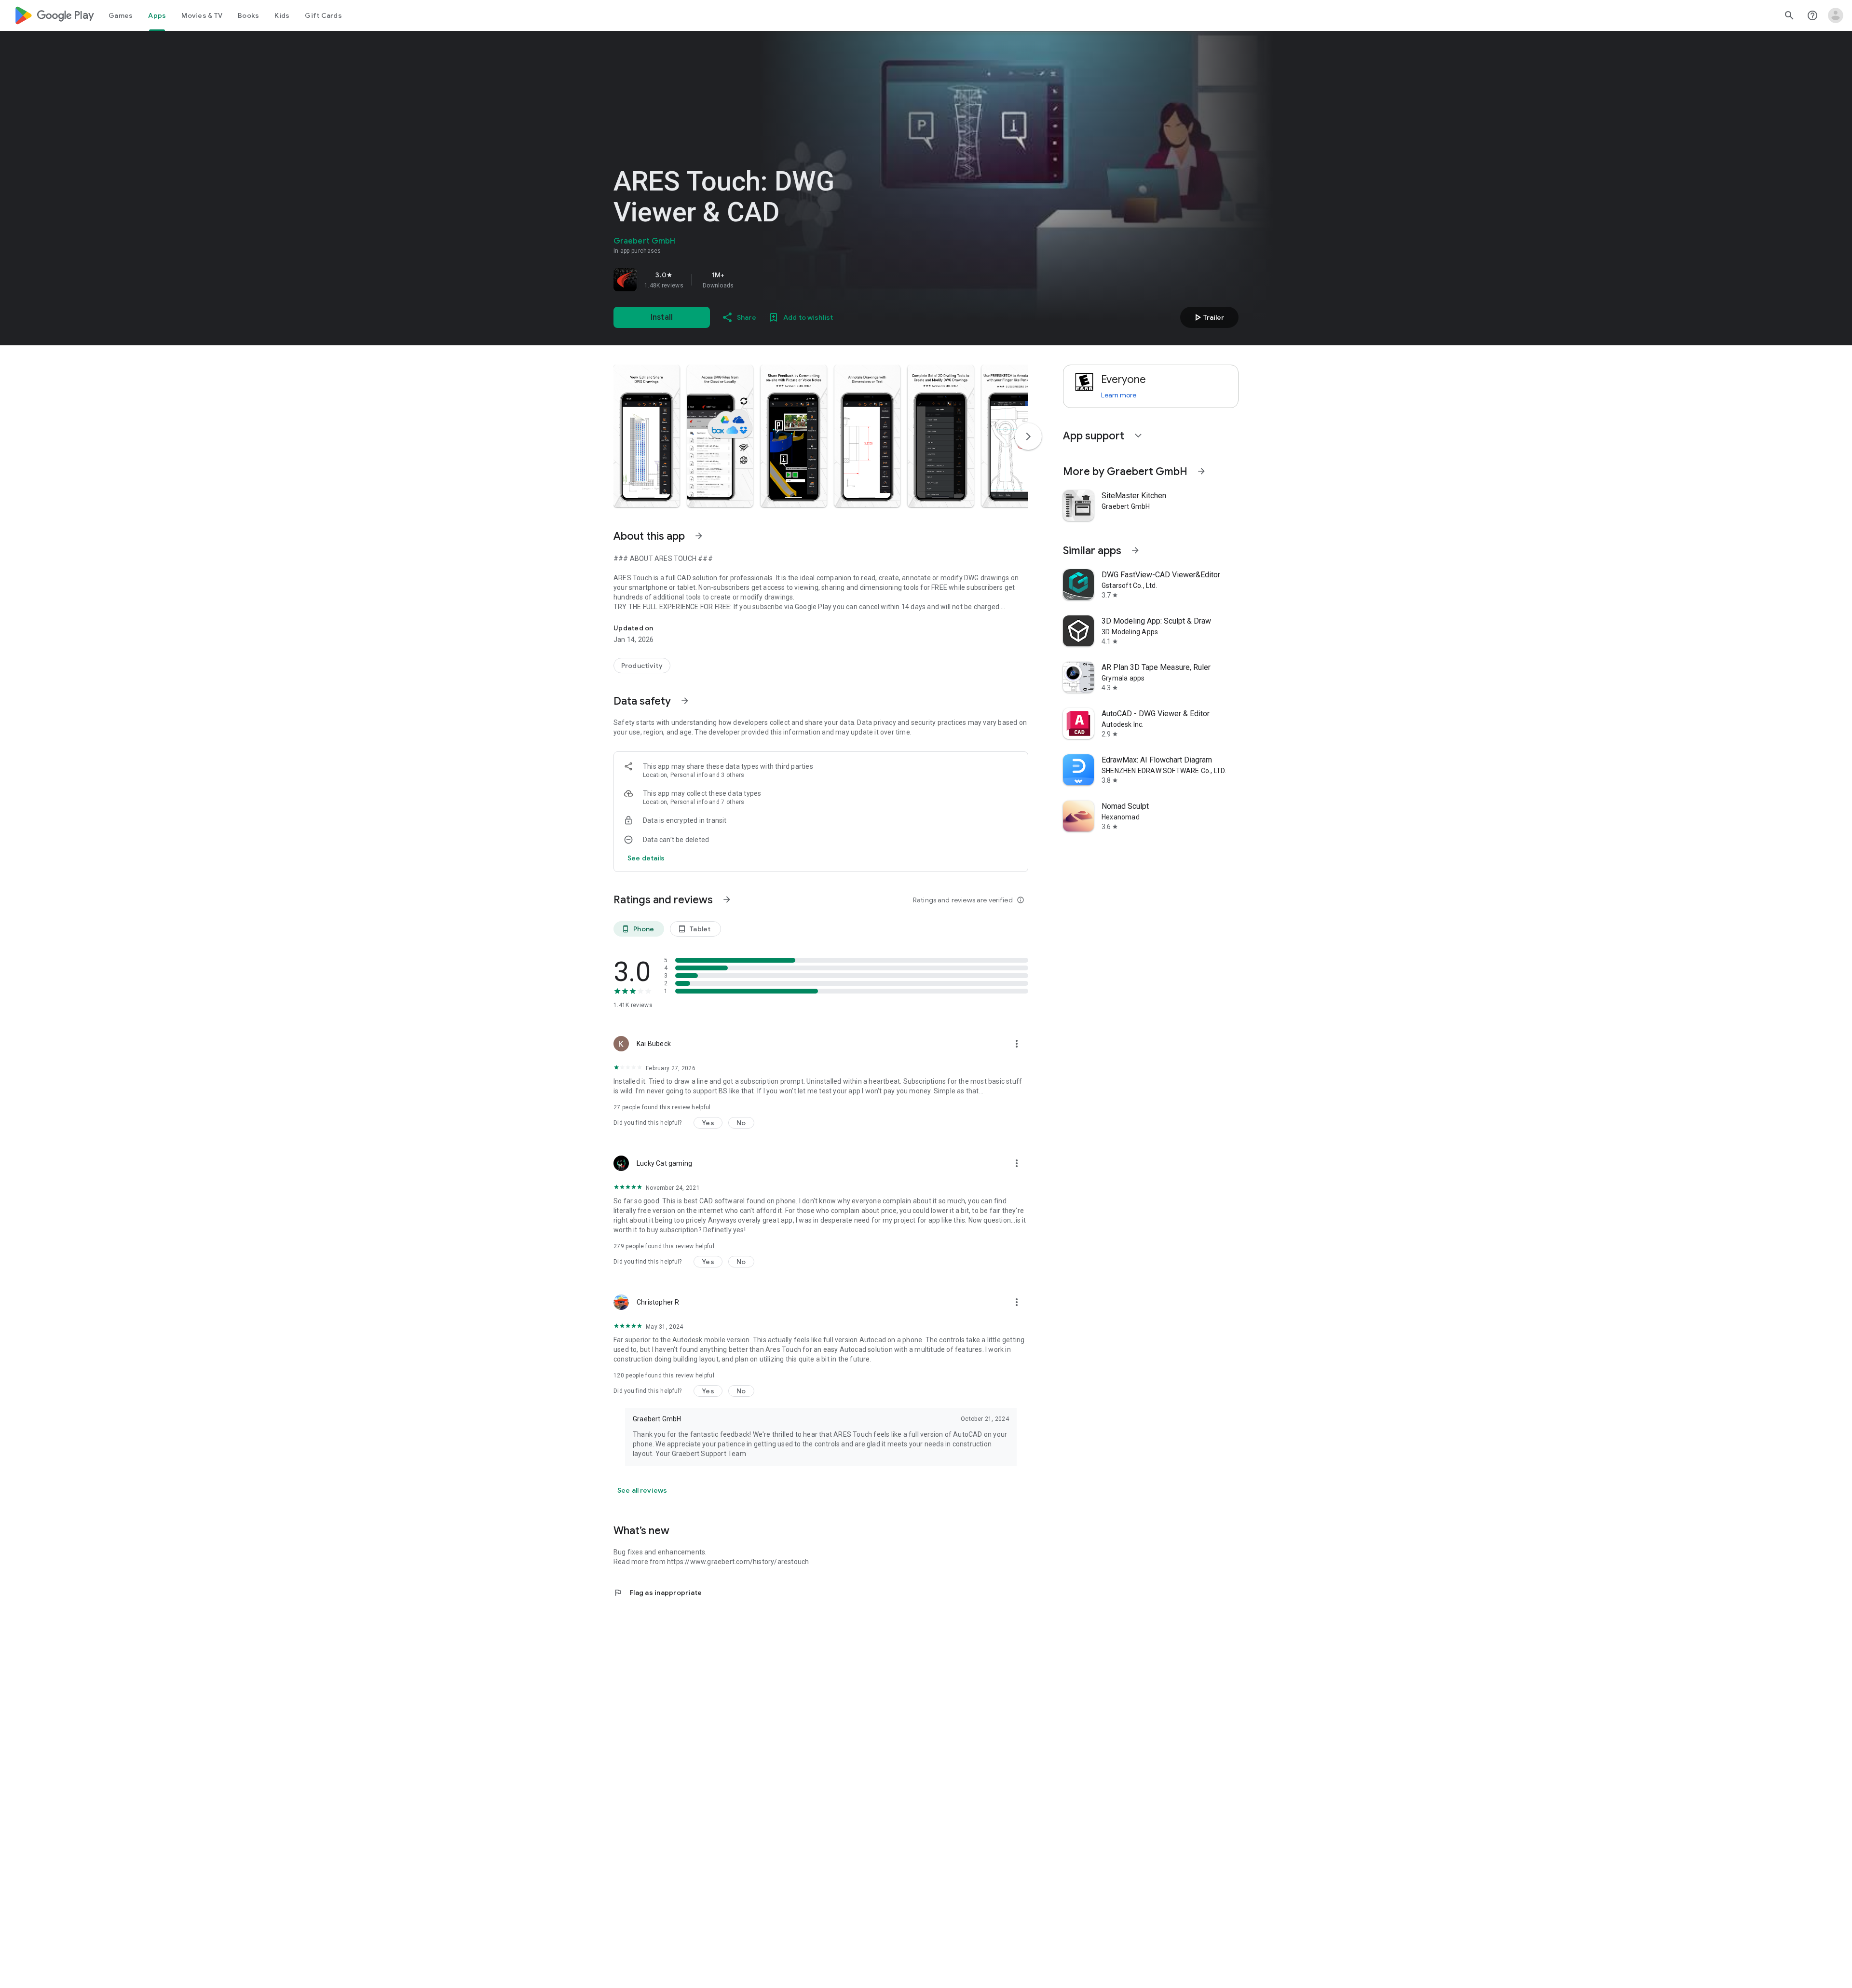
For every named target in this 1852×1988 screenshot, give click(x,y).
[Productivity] (642, 666)
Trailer (1208, 317)
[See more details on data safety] (646, 858)
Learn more (1119, 395)
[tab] (121, 15)
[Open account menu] (1836, 15)
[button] (647, 436)
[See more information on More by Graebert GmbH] (1201, 471)
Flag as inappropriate (658, 1593)
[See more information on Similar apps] (1135, 550)
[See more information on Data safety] (685, 701)
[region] (749, 280)
